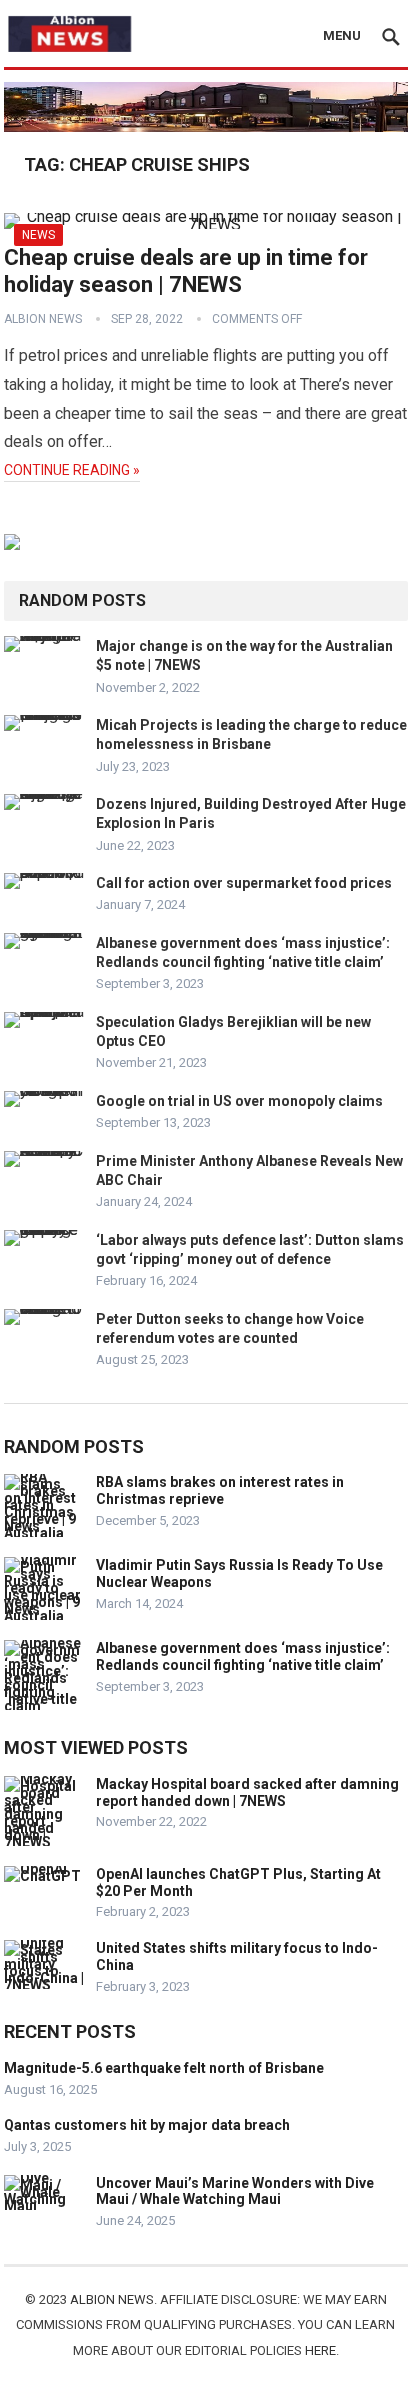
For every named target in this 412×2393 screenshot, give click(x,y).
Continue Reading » (72, 470)
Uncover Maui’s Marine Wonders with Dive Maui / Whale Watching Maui (235, 2191)
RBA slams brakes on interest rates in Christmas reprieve (220, 1490)
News (38, 235)
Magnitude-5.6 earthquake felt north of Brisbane (164, 2068)
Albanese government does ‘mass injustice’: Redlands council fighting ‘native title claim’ (243, 1656)
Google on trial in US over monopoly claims (239, 1101)
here (320, 2350)
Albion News (43, 319)
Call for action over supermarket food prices (244, 883)
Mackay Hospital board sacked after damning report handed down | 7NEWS (247, 1792)
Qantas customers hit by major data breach (147, 2125)
